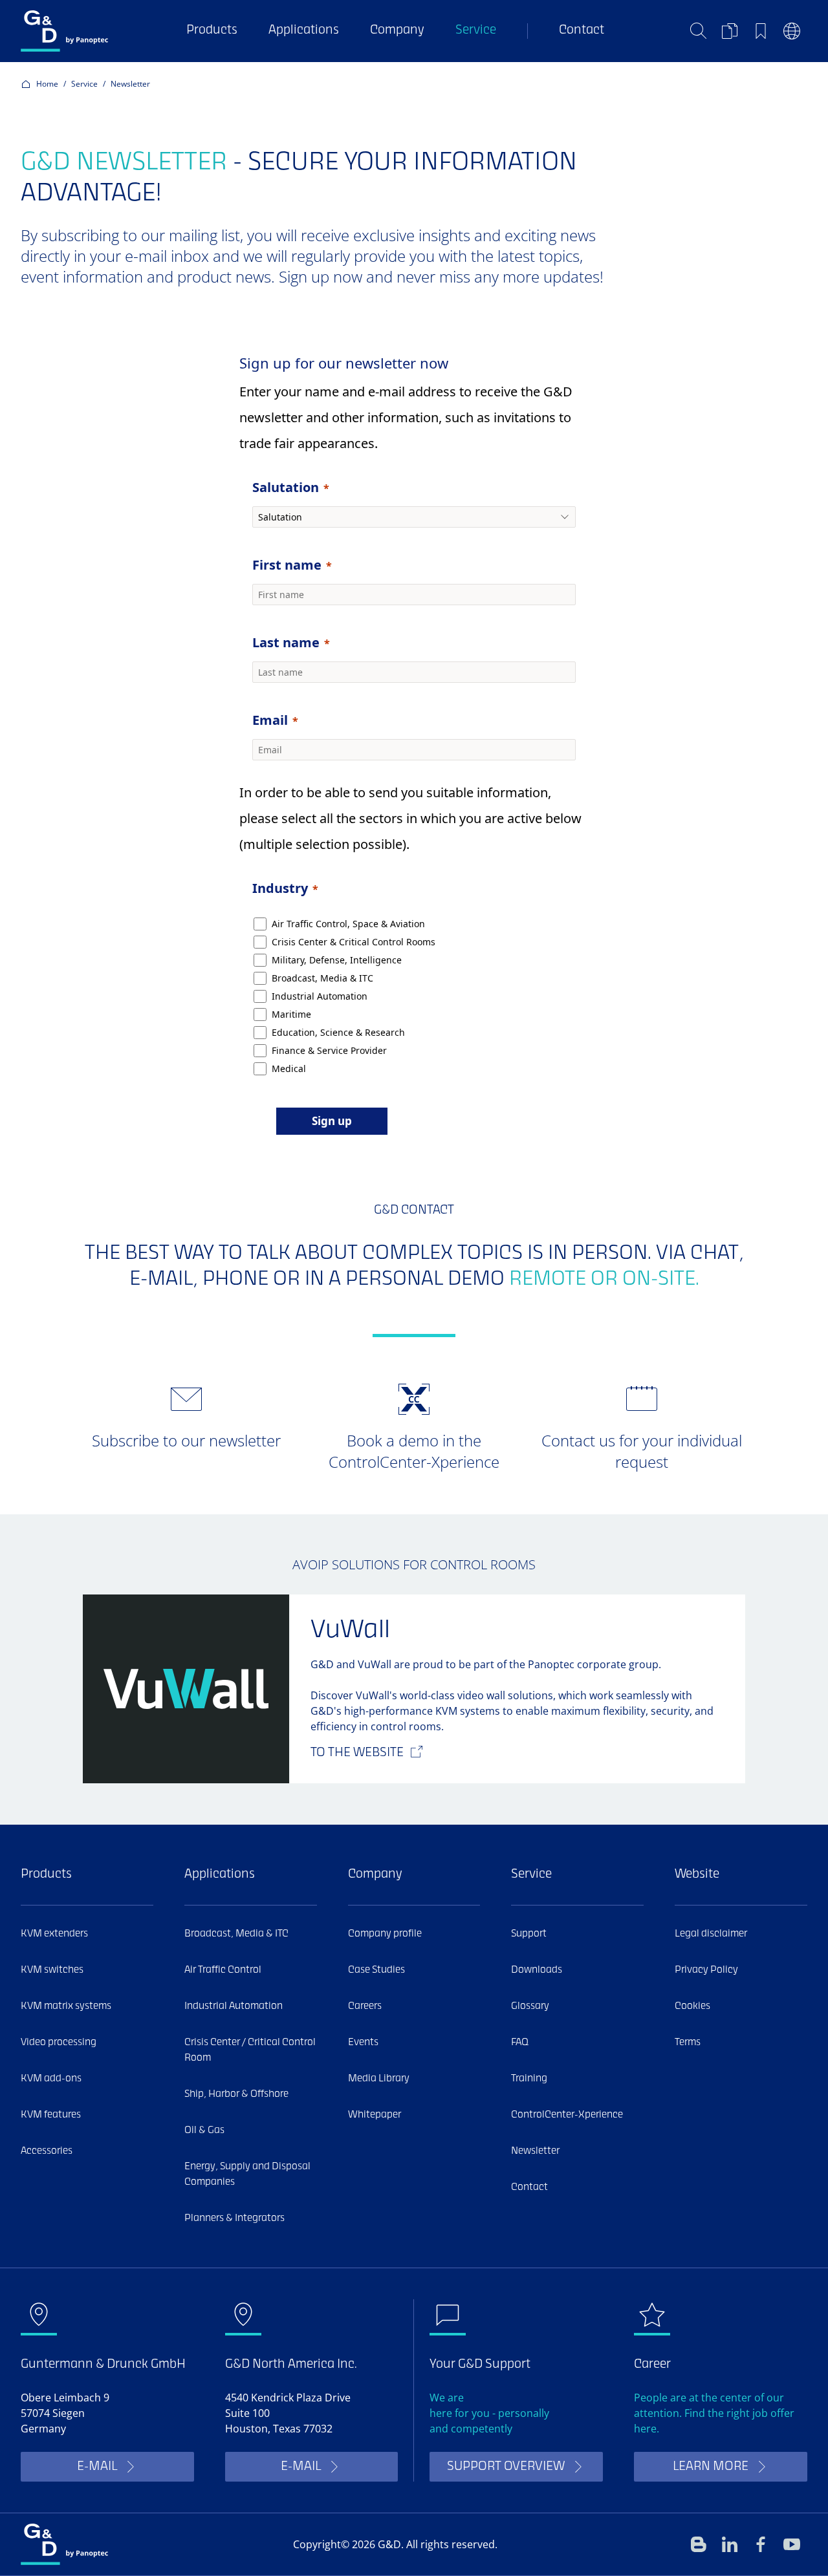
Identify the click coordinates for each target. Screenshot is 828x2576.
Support (529, 1934)
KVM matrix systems (66, 2006)
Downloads (537, 1970)
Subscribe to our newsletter (186, 1440)
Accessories (47, 2151)
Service (476, 31)
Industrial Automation (234, 2006)
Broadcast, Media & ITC (236, 1934)
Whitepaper (375, 2115)
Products (212, 31)
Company (397, 31)
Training (529, 2079)
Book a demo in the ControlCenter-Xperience (414, 1451)
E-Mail (97, 2467)
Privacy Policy (706, 1970)
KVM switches (52, 1970)
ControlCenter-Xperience (567, 2115)
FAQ (520, 2043)
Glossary (530, 2006)
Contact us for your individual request (642, 1451)
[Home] (64, 31)
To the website (357, 1753)
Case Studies (376, 1970)
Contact (582, 31)
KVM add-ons (51, 2079)
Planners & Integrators (234, 2218)
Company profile (385, 1934)
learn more (711, 2467)
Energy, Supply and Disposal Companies (247, 2174)
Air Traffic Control (223, 1970)
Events (363, 2043)
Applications (304, 31)
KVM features (51, 2115)
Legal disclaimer (711, 1934)
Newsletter (535, 2151)
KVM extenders (54, 1934)
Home (47, 84)
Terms (688, 2043)
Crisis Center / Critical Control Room (250, 2050)
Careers (365, 2006)
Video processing (59, 2043)
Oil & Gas (204, 2131)
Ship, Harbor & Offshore (236, 2094)
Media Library (379, 2079)
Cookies (692, 2006)
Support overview (506, 2467)
